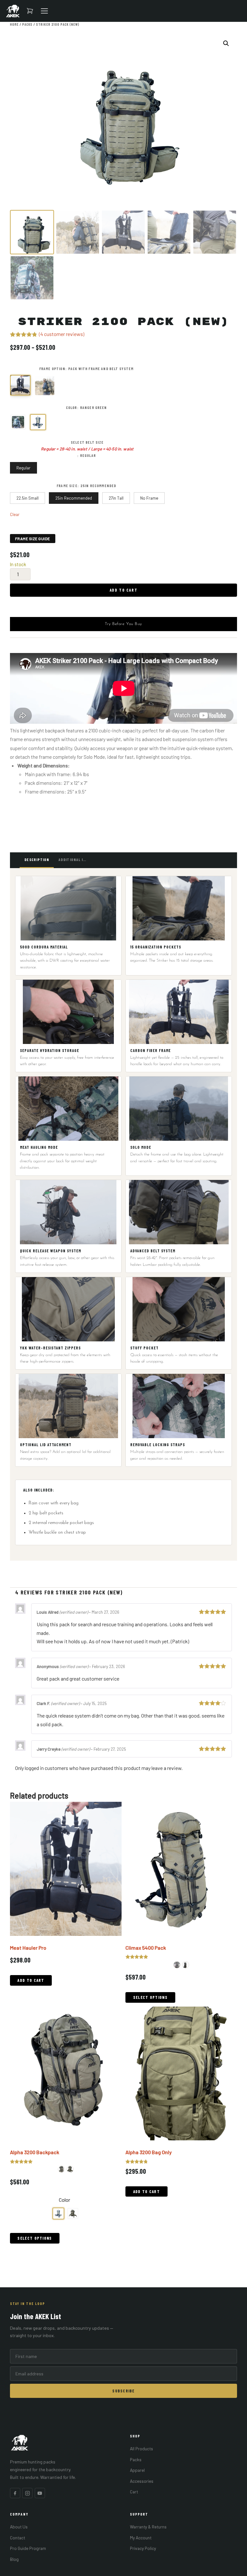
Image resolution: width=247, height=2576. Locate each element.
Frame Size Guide (33, 539)
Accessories (142, 2481)
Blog (14, 2559)
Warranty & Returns (148, 2527)
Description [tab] (37, 859)
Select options (150, 1997)
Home (14, 24)
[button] (226, 43)
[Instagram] (27, 2493)
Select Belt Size (87, 442)
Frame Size (67, 485)
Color (72, 407)
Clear (15, 514)
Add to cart (123, 590)
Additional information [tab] (75, 859)
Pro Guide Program (28, 2548)
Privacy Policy (143, 2548)
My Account (141, 2538)
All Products (142, 2449)
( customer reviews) (62, 334)
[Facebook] (15, 2493)
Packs (27, 24)
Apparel (137, 2470)
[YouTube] (40, 2493)
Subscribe (123, 2391)
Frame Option (52, 368)
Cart (134, 2492)
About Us (19, 2527)
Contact (18, 2538)
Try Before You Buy (123, 624)
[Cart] (30, 11)
